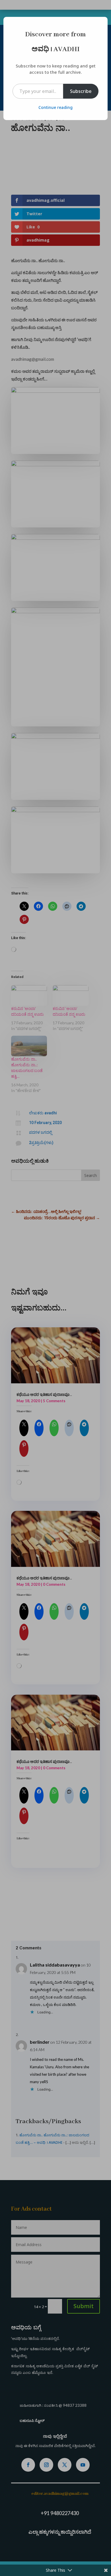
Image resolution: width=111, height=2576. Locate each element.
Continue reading (55, 107)
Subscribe (81, 91)
